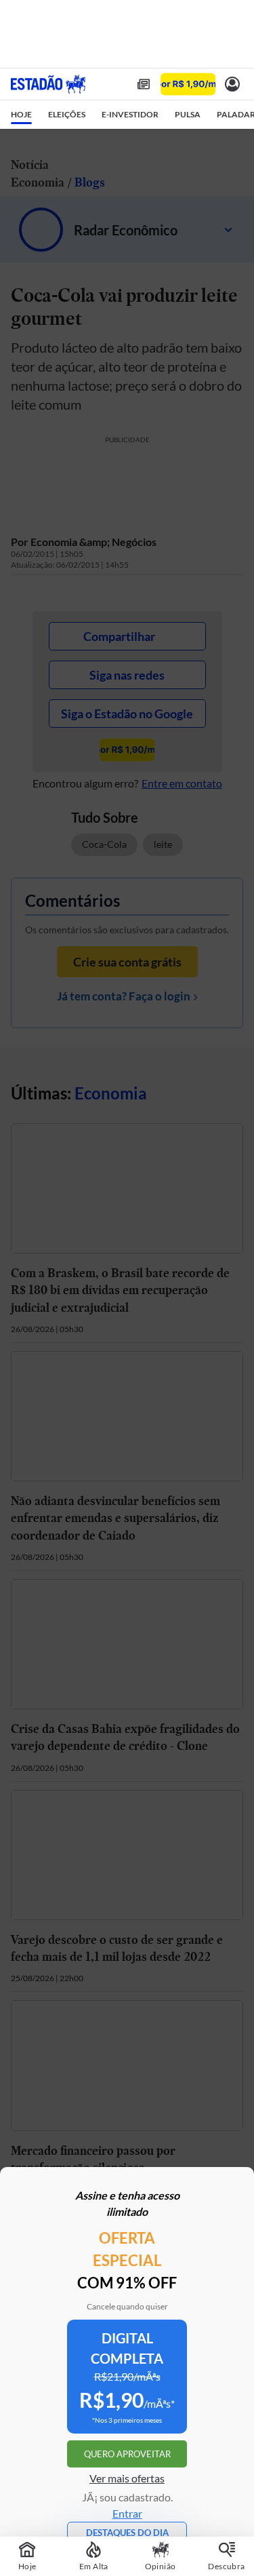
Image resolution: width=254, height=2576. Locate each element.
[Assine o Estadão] (188, 84)
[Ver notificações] (232, 84)
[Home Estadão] (48, 84)
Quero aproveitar (127, 2454)
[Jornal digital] (144, 84)
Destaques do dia (127, 2533)
